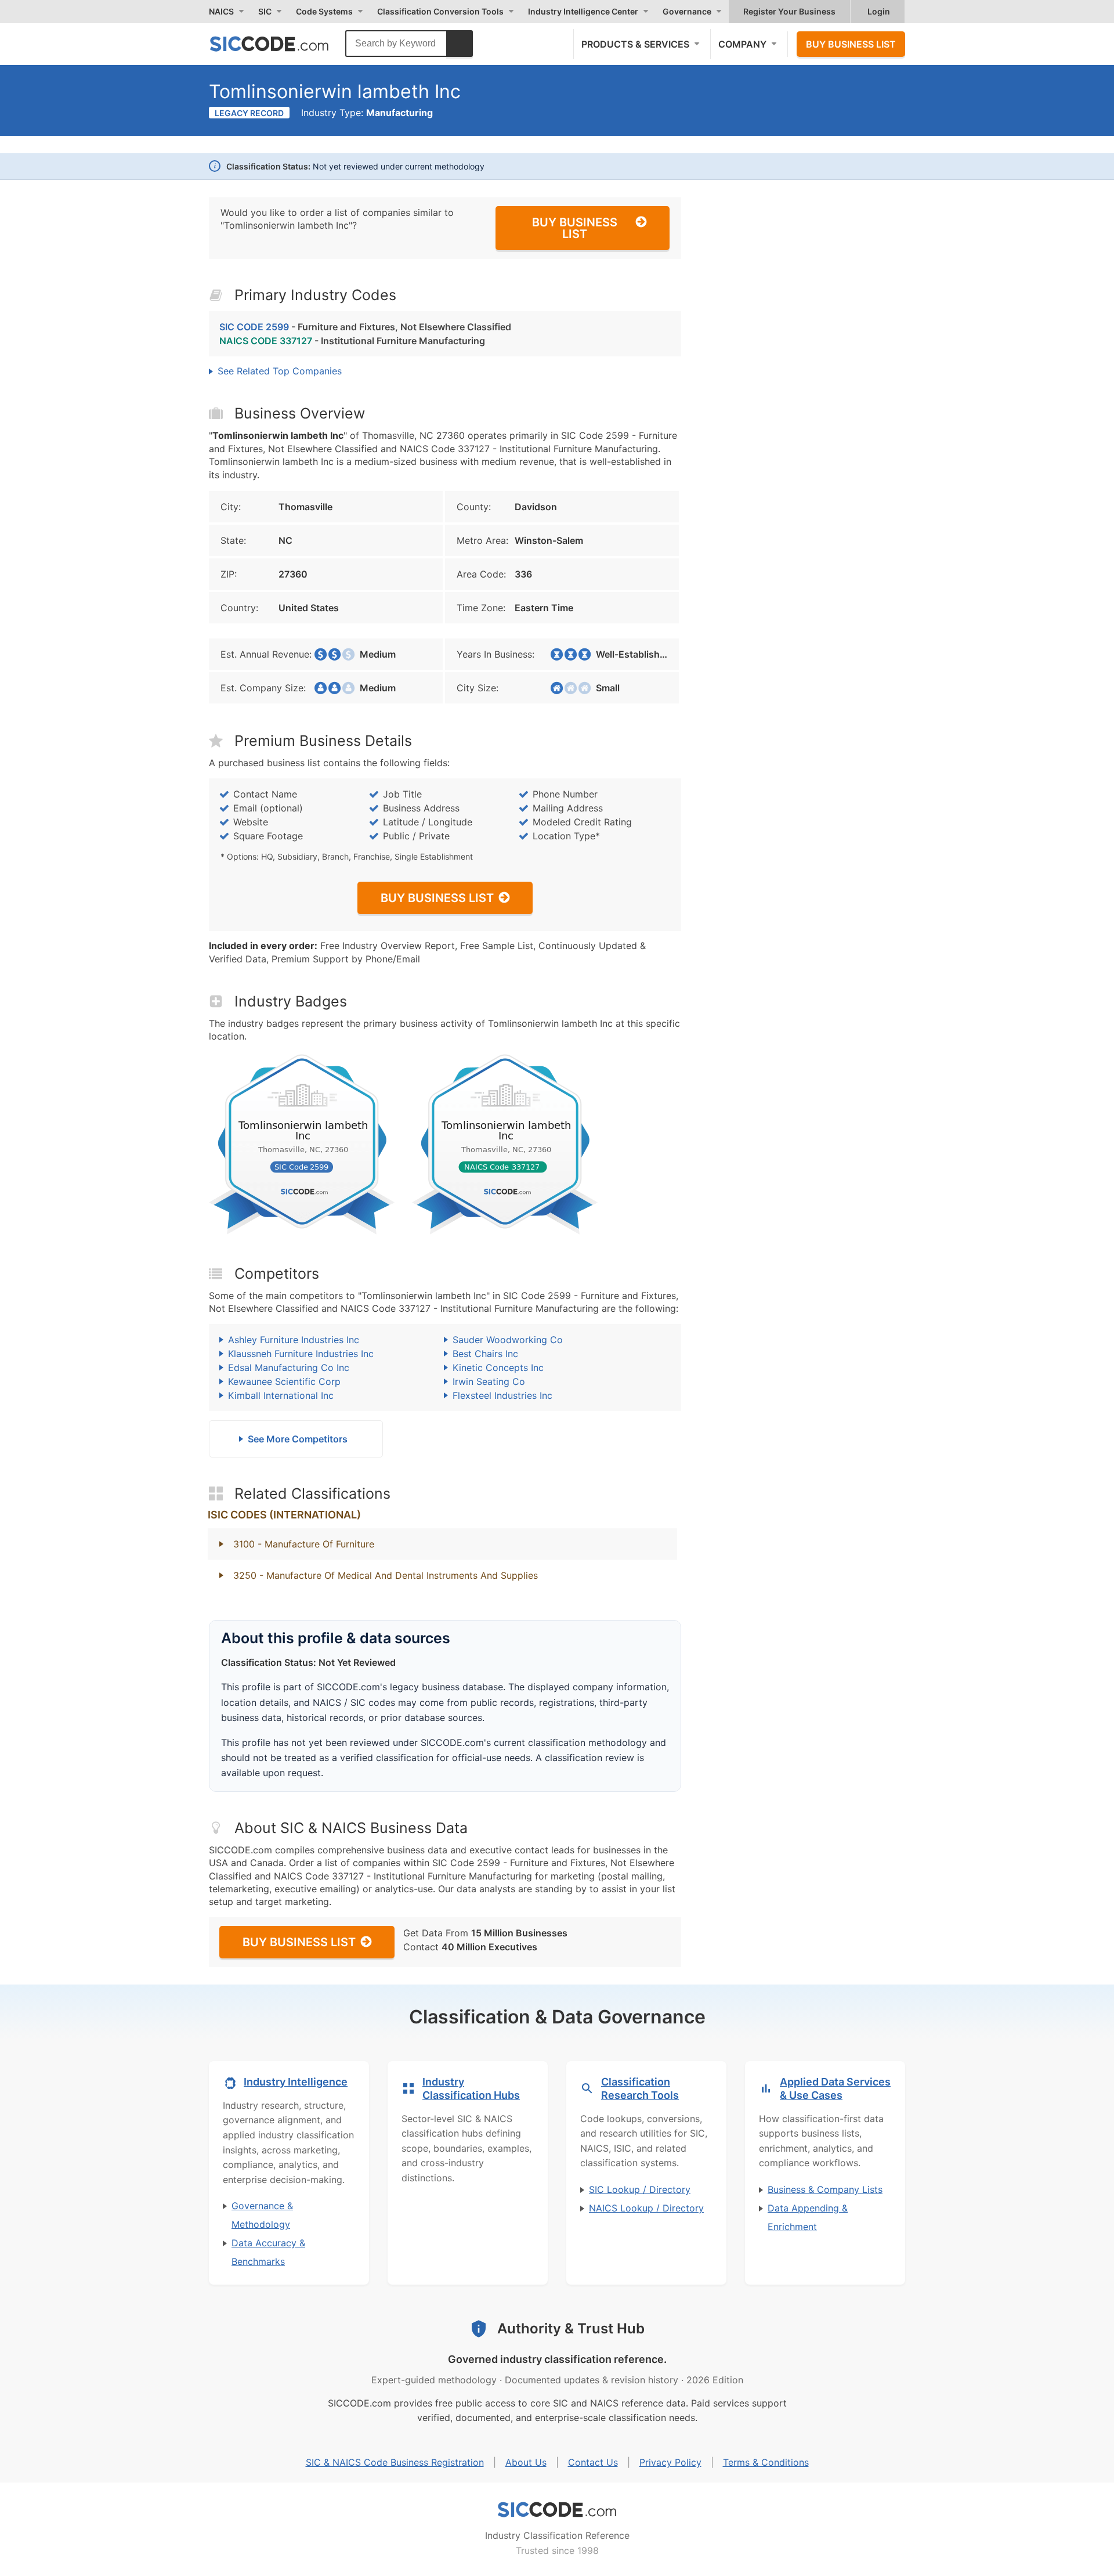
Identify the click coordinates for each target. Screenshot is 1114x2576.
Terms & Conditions (766, 2462)
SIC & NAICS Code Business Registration (395, 2462)
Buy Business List (851, 44)
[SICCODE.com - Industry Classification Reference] (557, 2510)
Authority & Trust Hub (571, 2328)
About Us (526, 2462)
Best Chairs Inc (485, 1354)
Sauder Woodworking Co (508, 1340)
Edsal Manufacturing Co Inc (289, 1368)
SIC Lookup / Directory (640, 2189)
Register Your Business (789, 11)
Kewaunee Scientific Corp (284, 1381)
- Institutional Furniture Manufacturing (352, 341)
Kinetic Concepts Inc (498, 1368)
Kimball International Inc (281, 1395)
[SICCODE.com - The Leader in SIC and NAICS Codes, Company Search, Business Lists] (281, 44)
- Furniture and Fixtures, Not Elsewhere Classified (365, 327)
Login (879, 11)
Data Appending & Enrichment (808, 2217)
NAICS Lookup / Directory (646, 2208)
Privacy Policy (670, 2462)
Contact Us (593, 2462)
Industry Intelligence (296, 2082)
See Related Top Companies (280, 371)
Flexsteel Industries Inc (502, 1395)
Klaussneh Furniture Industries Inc (301, 1354)
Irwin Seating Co (489, 1381)
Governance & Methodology (262, 2215)
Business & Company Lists (825, 2189)
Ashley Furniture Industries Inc (294, 1340)
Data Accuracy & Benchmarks (268, 2252)
